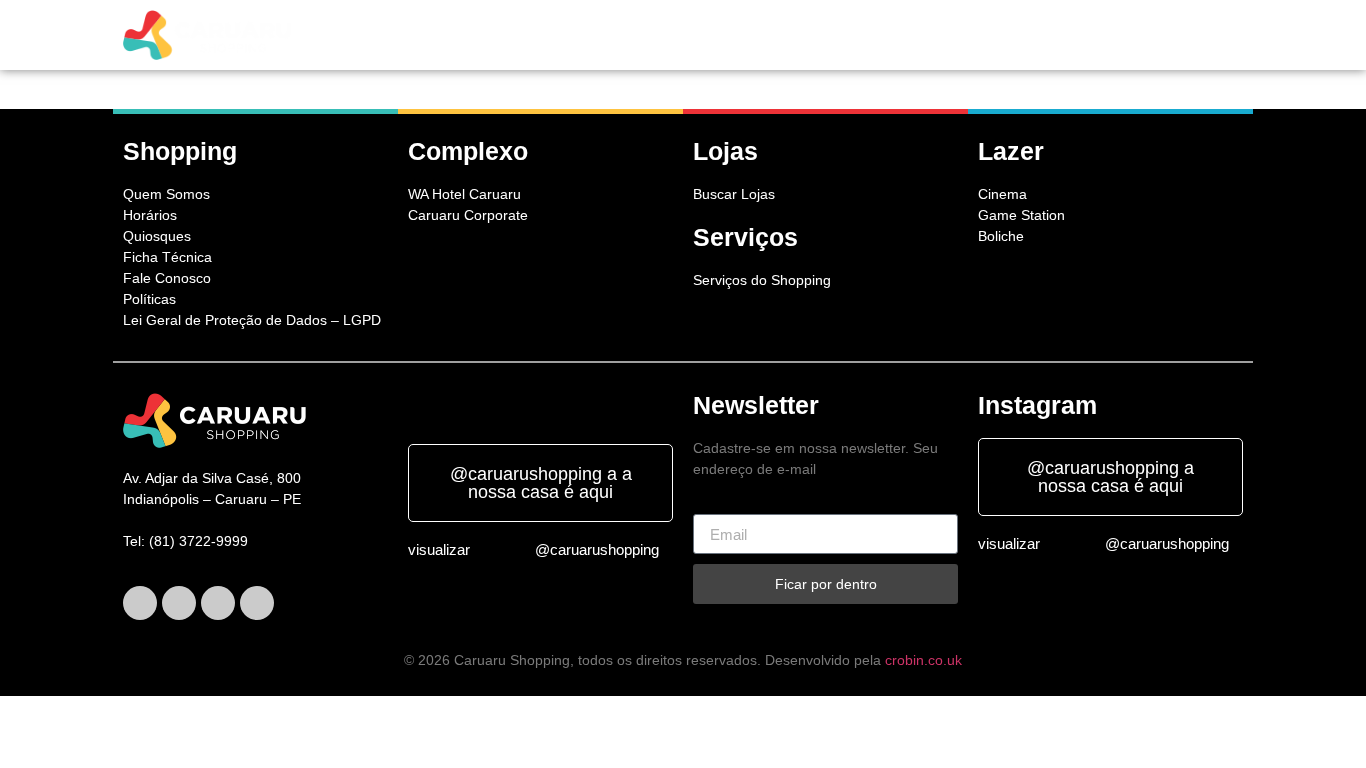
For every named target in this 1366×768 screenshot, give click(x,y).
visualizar (439, 549)
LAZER (758, 35)
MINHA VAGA (853, 35)
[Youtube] (257, 603)
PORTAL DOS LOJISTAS (991, 35)
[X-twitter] (179, 603)
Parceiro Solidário (1160, 35)
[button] (520, 35)
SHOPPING (515, 35)
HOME (439, 35)
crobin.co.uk (923, 660)
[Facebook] (140, 603)
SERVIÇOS (681, 35)
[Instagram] (218, 603)
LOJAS (603, 35)
